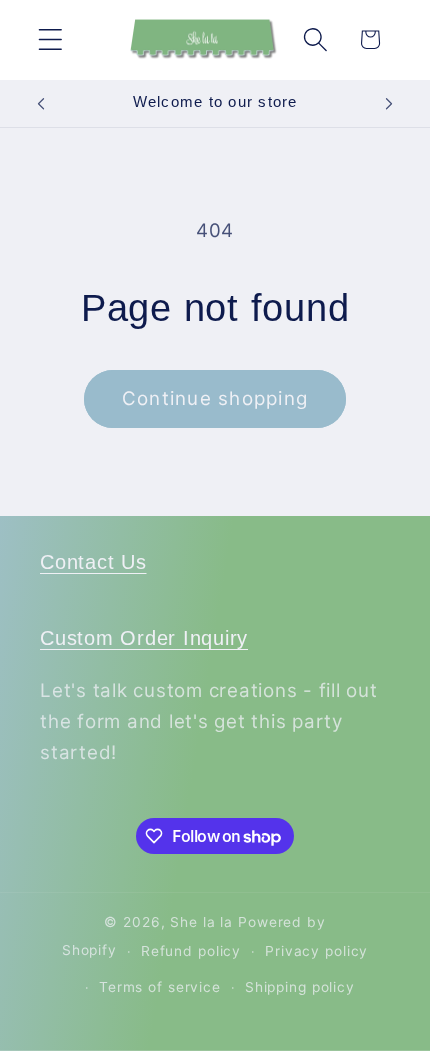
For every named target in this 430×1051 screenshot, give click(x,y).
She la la (201, 922)
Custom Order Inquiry (144, 638)
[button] (50, 39)
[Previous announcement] (41, 103)
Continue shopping (215, 398)
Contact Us (93, 562)
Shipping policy (300, 987)
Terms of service (160, 987)
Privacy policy (316, 951)
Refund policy (191, 951)
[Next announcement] (389, 103)
